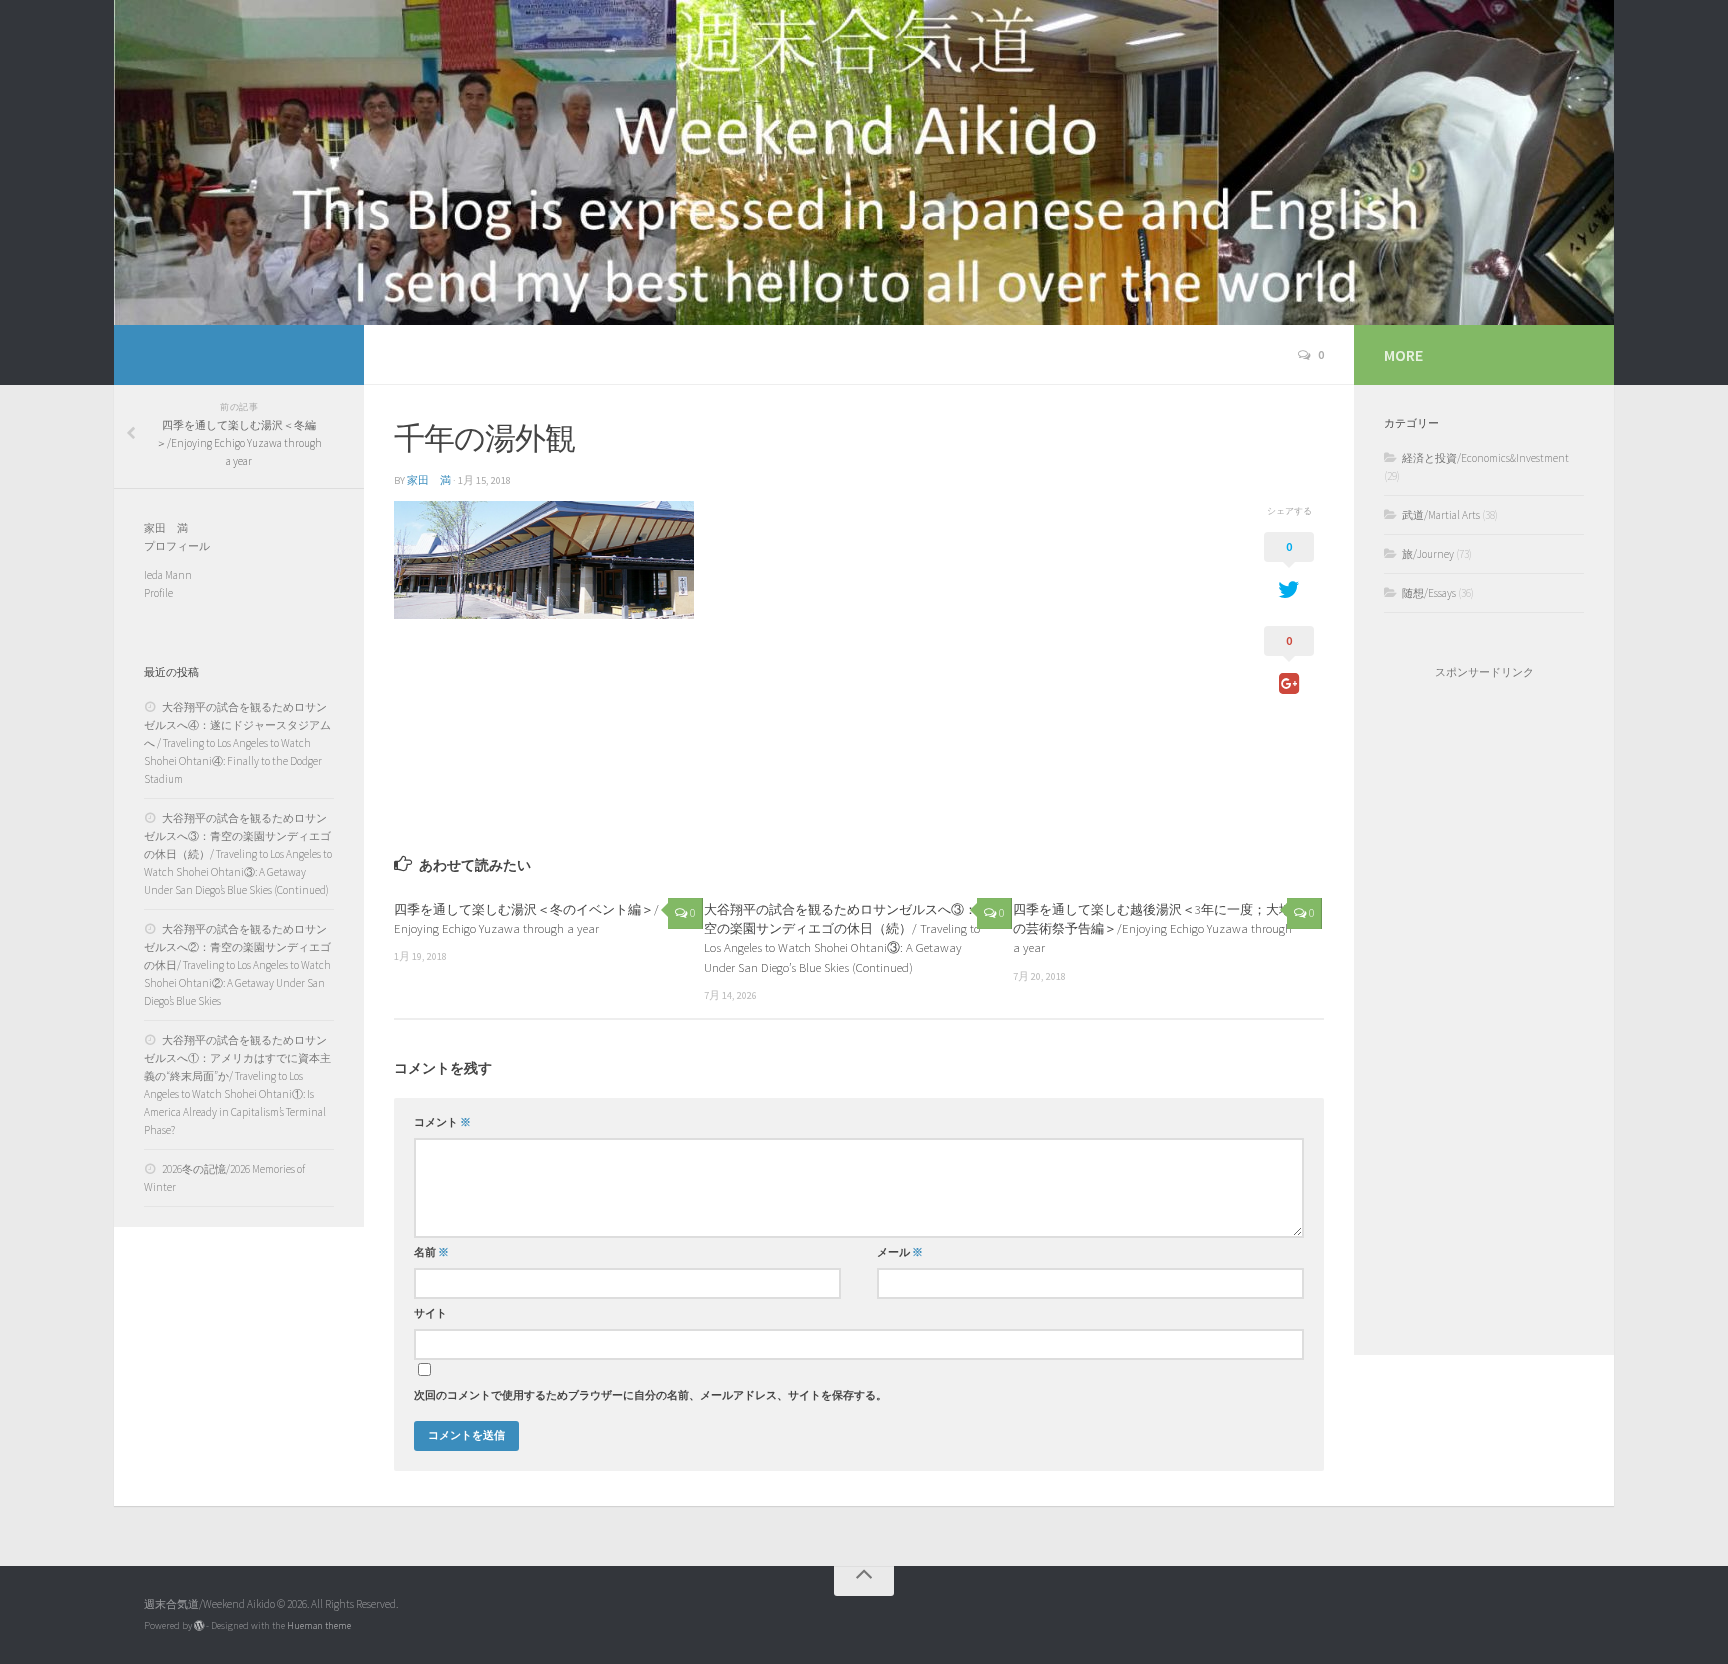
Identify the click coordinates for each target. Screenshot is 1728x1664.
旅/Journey (1428, 554)
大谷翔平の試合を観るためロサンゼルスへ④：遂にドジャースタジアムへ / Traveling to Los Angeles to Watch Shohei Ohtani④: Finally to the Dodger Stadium (237, 743)
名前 (431, 1252)
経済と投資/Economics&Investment (1485, 458)
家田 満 (429, 480)
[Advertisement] (1484, 1017)
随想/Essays (1429, 593)
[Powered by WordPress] (199, 1626)
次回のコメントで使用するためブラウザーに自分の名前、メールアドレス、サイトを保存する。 (650, 1395)
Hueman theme (319, 1625)
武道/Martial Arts (1441, 515)
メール (900, 1252)
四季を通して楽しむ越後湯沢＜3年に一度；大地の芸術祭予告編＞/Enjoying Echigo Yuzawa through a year (1152, 928)
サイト (430, 1313)
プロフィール (177, 546)
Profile (158, 593)
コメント (442, 1122)
